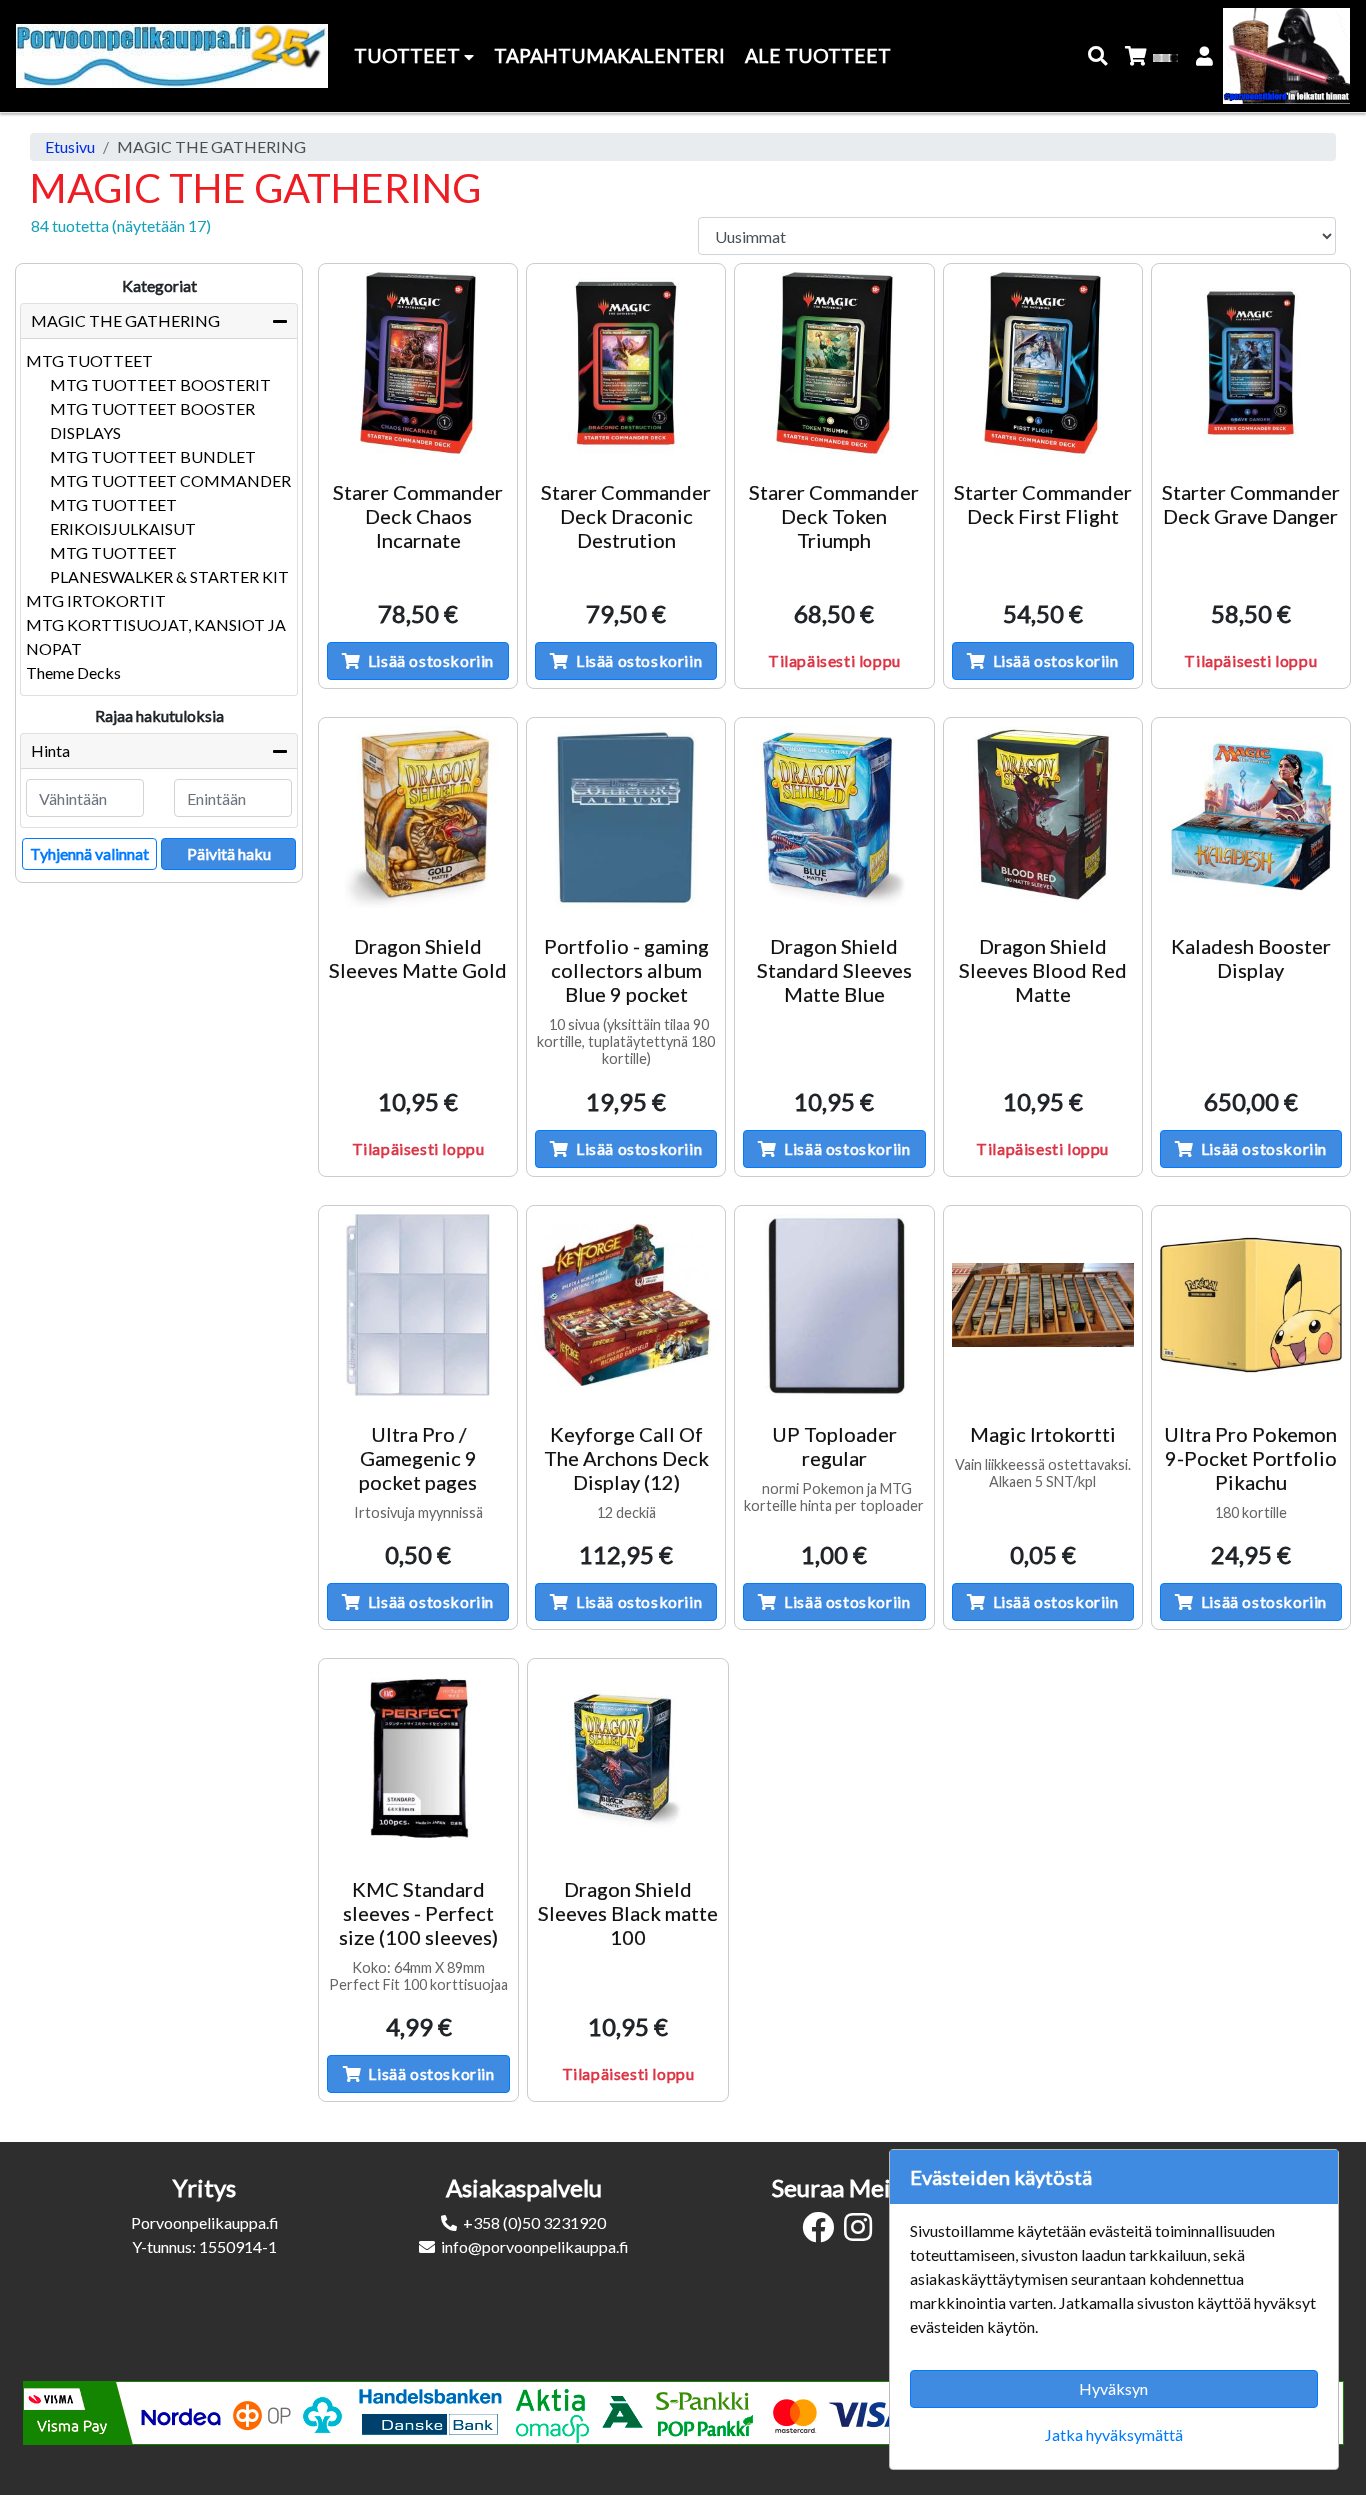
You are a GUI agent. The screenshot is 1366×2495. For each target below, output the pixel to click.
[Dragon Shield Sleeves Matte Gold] (418, 817)
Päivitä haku (229, 853)
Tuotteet (409, 55)
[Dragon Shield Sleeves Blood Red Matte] (1043, 817)
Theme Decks (73, 672)
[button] (1098, 56)
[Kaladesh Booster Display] (1251, 817)
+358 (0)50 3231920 (534, 2222)
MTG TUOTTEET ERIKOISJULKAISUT (123, 516)
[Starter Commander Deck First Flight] (1043, 363)
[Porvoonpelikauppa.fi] (172, 56)
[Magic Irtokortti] (1043, 1305)
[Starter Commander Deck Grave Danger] (1251, 363)
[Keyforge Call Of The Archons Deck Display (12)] (626, 1305)
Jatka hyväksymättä (1114, 2434)
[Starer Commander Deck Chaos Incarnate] (418, 363)
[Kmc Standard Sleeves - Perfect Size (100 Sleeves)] (418, 1758)
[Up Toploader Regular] (834, 1305)
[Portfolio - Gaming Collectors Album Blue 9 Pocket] (626, 817)
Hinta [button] (50, 750)
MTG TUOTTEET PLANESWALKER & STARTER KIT (169, 564)
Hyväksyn (1113, 2388)
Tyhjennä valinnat (89, 853)
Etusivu (70, 146)
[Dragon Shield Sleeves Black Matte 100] (627, 1758)
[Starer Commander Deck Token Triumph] (834, 363)
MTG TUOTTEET (89, 360)
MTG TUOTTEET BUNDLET (153, 456)
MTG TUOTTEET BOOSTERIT (160, 384)
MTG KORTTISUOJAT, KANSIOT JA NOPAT (156, 636)
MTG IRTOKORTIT (96, 600)
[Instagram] (863, 2232)
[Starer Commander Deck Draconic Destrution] (626, 363)
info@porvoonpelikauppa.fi (535, 2246)
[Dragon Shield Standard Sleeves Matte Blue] (834, 817)
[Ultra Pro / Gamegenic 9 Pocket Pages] (418, 1305)
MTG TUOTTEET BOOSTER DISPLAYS (152, 420)
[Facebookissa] (823, 2232)
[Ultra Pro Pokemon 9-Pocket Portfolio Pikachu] (1251, 1305)
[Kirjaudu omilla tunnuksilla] (1205, 56)
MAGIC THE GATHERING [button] (125, 320)
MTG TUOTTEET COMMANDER (170, 480)
